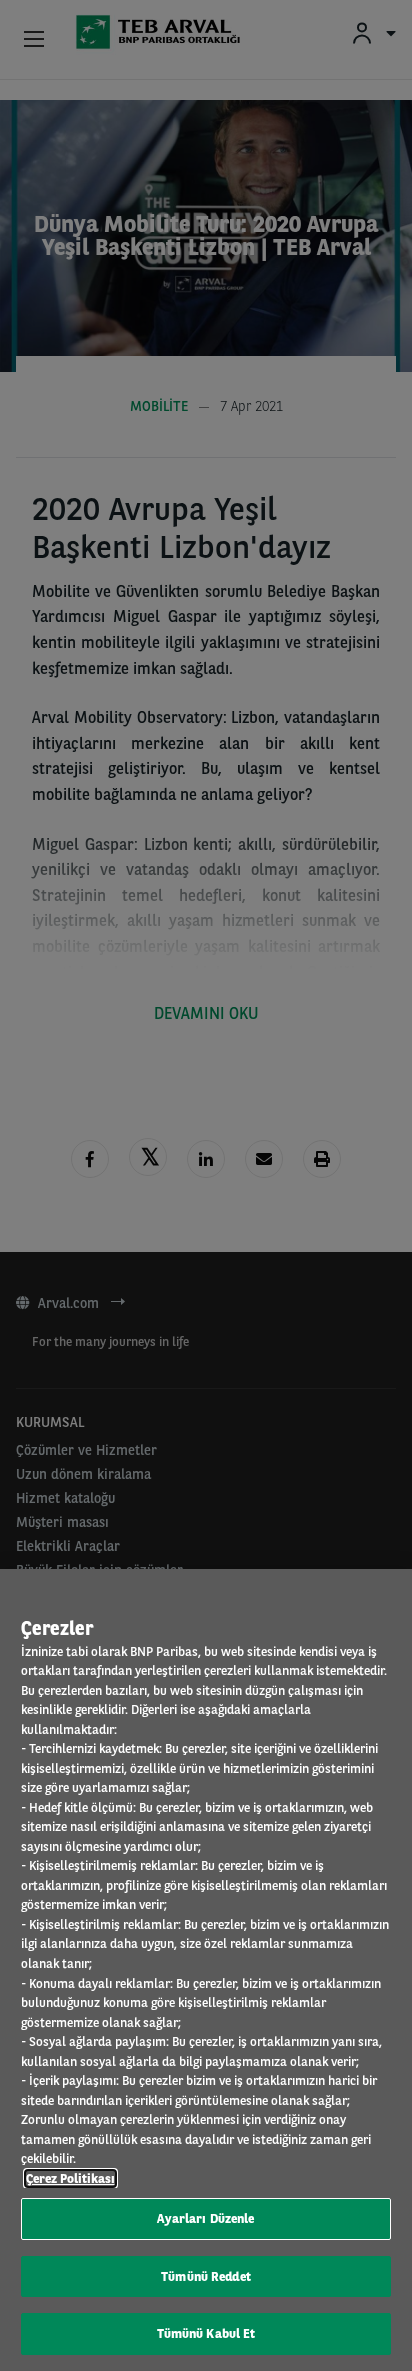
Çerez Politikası (70, 2178)
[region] (206, 1970)
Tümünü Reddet (206, 2276)
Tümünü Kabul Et (206, 2333)
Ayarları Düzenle (205, 2218)
